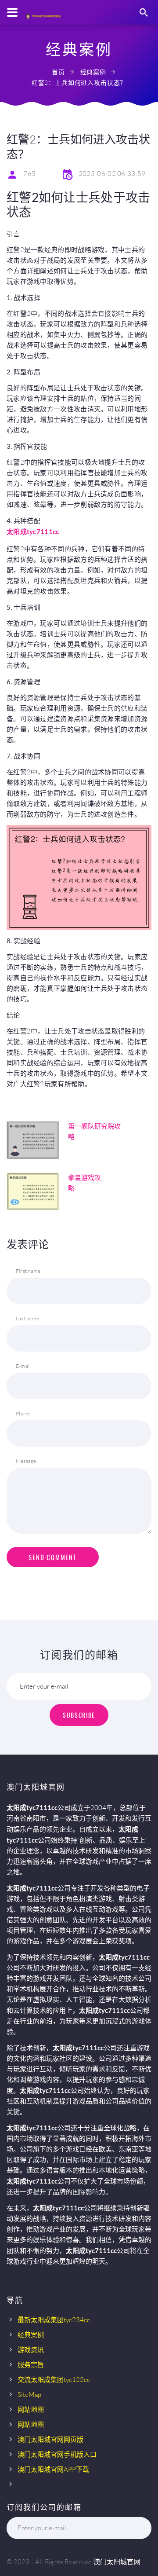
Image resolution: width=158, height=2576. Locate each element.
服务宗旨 (31, 2365)
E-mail (23, 1366)
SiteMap (29, 2395)
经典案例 (93, 72)
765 (29, 174)
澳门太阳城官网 (117, 2562)
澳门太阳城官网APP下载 (53, 2469)
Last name (27, 1318)
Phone (23, 1413)
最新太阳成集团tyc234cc (54, 2320)
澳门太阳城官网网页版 (50, 2439)
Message (26, 1461)
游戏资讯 (31, 2350)
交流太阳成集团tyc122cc (54, 2380)
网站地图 (31, 2409)
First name (28, 1271)
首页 (58, 72)
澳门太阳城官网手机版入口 (57, 2454)
